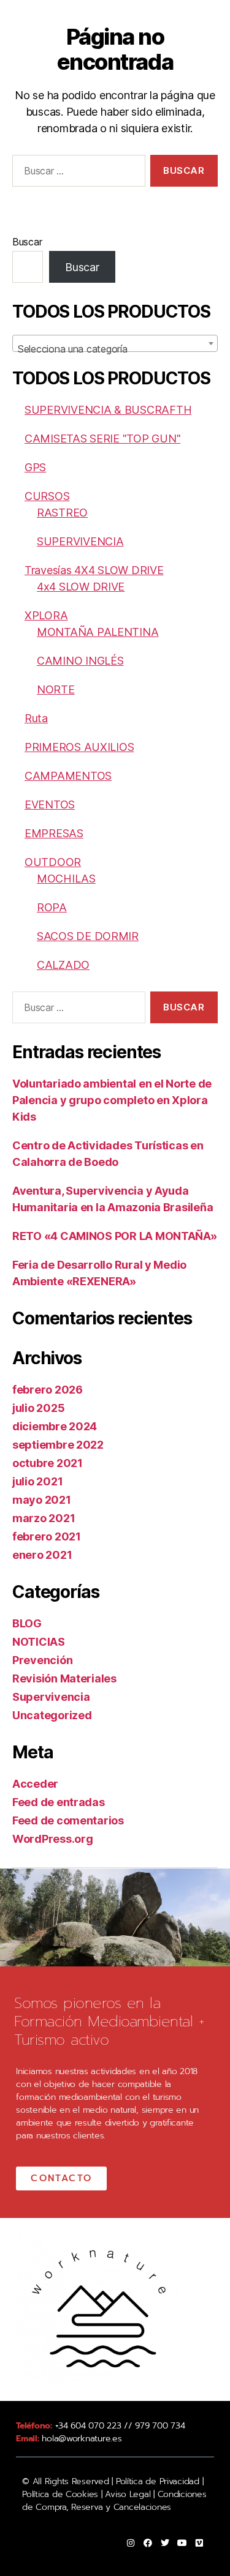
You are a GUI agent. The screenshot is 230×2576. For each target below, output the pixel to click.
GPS (35, 467)
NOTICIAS (39, 1642)
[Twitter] (165, 2543)
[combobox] (115, 343)
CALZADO (63, 965)
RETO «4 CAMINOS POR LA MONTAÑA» (115, 1236)
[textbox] (115, 349)
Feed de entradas (59, 1802)
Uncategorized (52, 1715)
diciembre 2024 (55, 1426)
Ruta (36, 718)
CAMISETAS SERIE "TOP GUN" (102, 439)
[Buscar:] (76, 173)
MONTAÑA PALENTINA (98, 632)
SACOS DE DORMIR (88, 936)
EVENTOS (50, 805)
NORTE (56, 689)
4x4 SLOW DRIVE (81, 587)
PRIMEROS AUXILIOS (79, 747)
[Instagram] (131, 2543)
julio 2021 (37, 1481)
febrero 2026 (48, 1390)
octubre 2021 (48, 1463)
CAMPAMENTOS (68, 776)
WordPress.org (53, 1839)
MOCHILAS (66, 879)
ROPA (52, 907)
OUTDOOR (53, 862)
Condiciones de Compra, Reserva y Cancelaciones (114, 2501)
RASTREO (62, 513)
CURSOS (47, 496)
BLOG (27, 1623)
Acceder (35, 1784)
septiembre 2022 (58, 1445)
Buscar (27, 242)
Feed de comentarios (68, 1820)
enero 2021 (42, 1555)
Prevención (42, 1660)
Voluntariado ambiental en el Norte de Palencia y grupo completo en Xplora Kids (112, 1100)
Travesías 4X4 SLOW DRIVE (94, 570)
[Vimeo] (199, 2543)
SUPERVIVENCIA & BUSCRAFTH (108, 410)
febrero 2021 (47, 1536)
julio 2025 (38, 1408)
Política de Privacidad (158, 2481)
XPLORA (46, 615)
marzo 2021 (44, 1518)
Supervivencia (51, 1697)
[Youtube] (182, 2543)
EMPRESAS (54, 833)
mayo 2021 (42, 1500)
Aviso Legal (127, 2494)
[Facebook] (148, 2543)
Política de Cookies (60, 2494)
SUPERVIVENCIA (80, 541)
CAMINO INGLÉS (80, 661)
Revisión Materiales (64, 1678)
